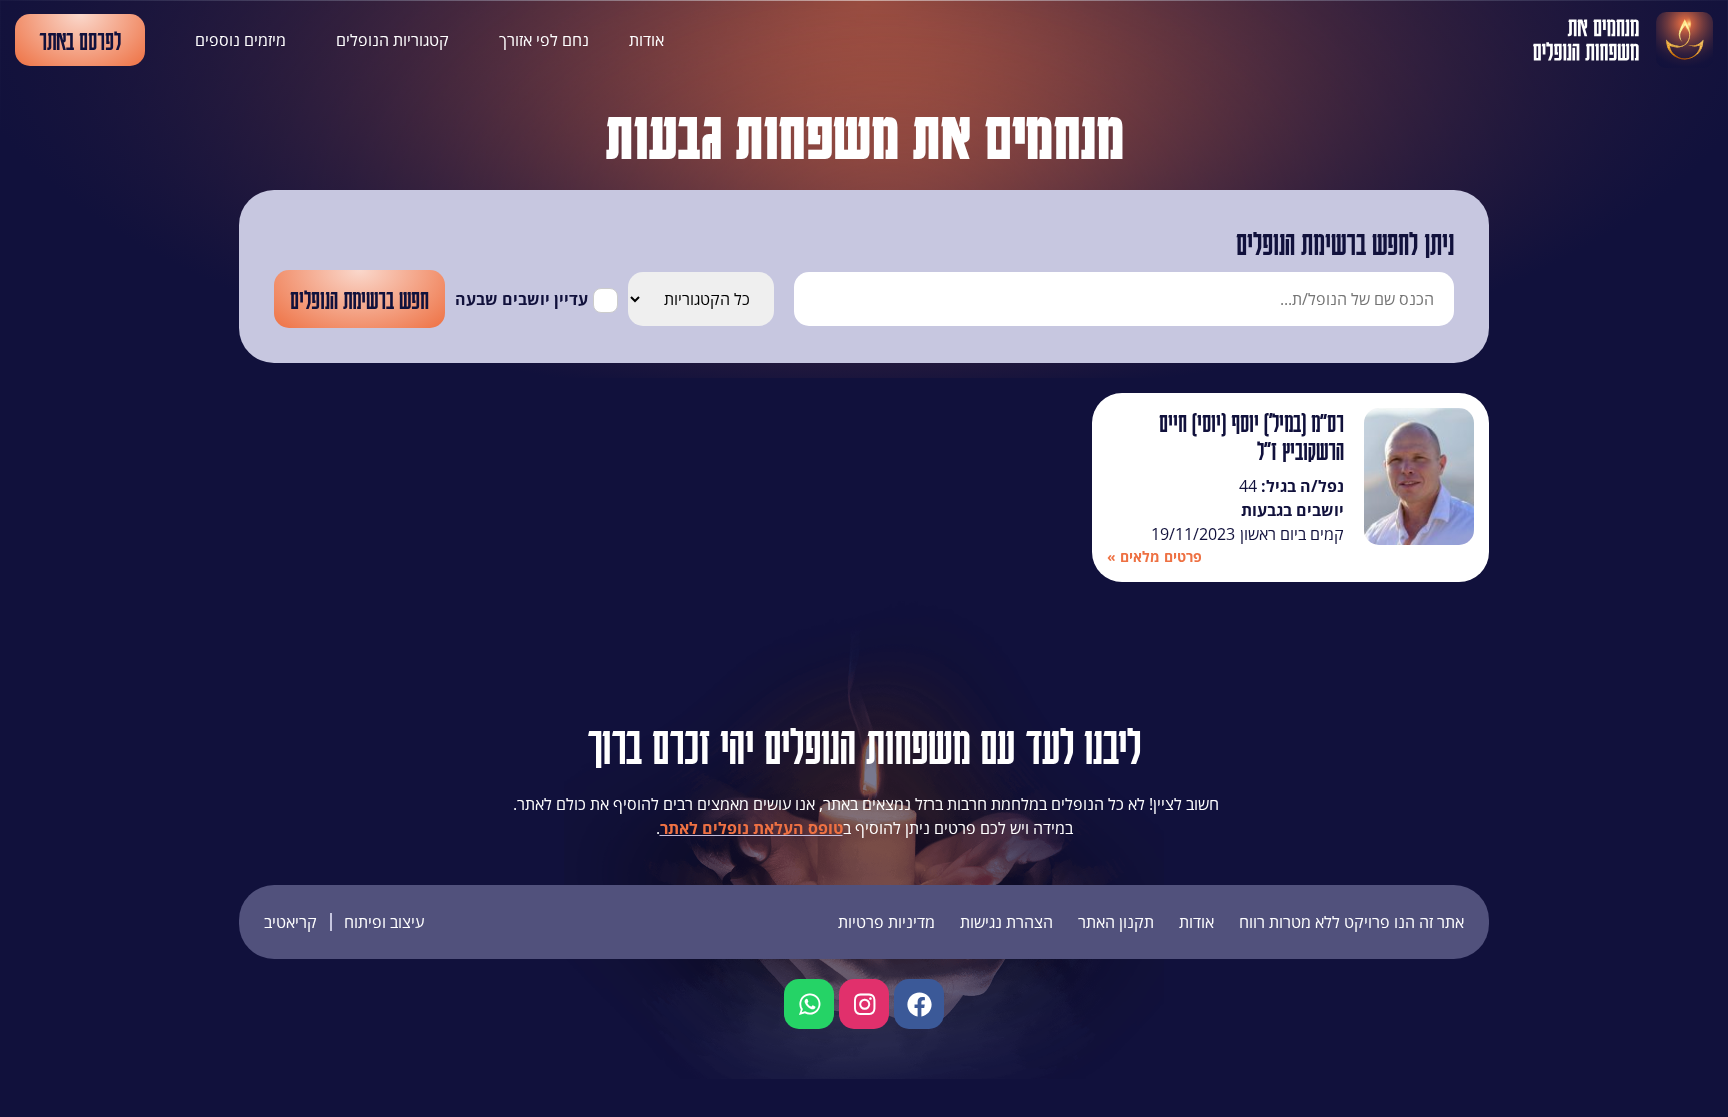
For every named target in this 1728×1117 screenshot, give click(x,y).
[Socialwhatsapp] (809, 1004)
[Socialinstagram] (864, 1004)
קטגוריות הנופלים (392, 40)
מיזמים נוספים (240, 40)
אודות (646, 40)
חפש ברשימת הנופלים (359, 299)
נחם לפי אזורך (544, 40)
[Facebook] (919, 1004)
